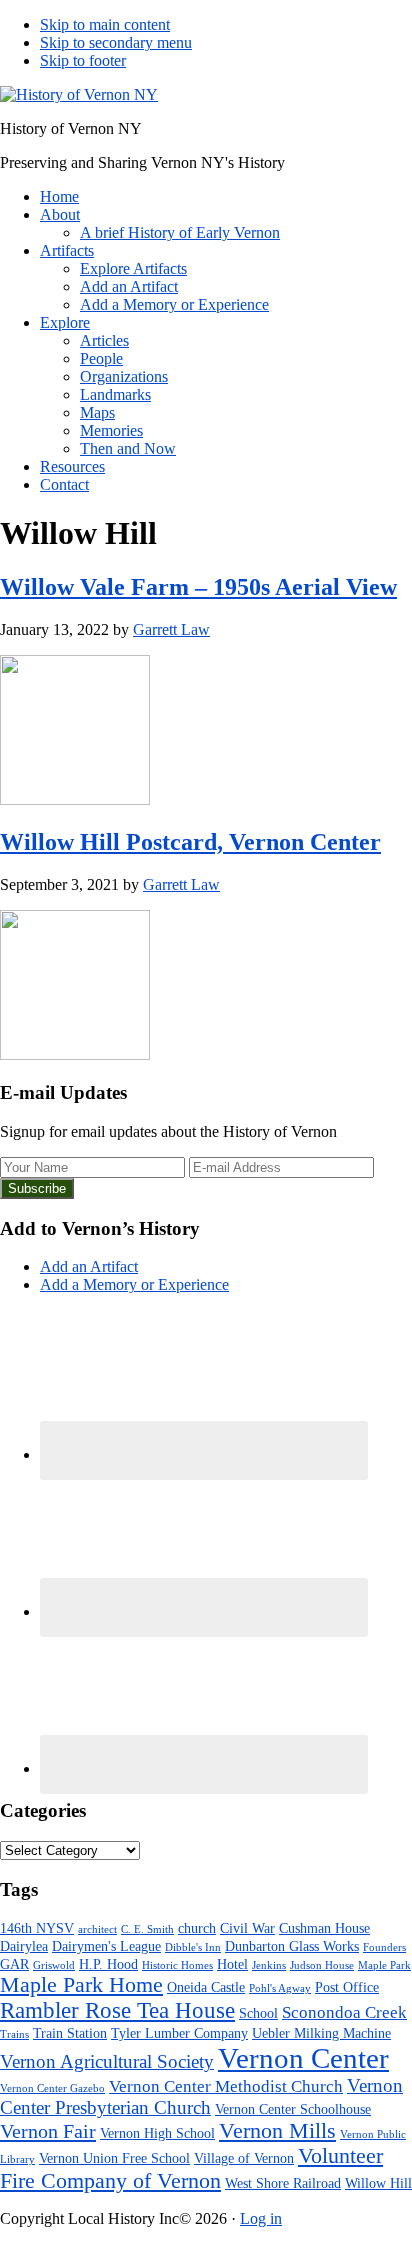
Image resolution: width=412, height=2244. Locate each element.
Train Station (70, 2033)
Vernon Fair (48, 2131)
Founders (384, 1947)
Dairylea (24, 1946)
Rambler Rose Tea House (117, 2010)
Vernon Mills (277, 2131)
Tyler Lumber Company (179, 2033)
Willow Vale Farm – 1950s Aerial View (198, 587)
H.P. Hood (108, 1964)
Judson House (322, 1965)
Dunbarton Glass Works (292, 1946)
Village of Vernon (244, 2158)
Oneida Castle (206, 1987)
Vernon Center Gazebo (52, 2088)
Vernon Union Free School (114, 2158)
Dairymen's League (106, 1946)
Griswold (54, 1965)
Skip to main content (105, 24)
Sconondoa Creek (344, 2012)
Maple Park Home (81, 1985)
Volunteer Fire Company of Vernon (191, 2168)
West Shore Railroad (283, 2183)
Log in (261, 2218)
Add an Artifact (89, 1266)
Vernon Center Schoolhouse (293, 2109)
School (258, 2013)
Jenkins (269, 1965)
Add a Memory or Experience (134, 1284)
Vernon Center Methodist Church (226, 2086)
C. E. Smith (147, 1929)
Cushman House (324, 1928)
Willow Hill (378, 2183)
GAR (14, 1964)
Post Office (347, 1987)
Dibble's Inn (193, 1947)
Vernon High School (157, 2133)
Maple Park (384, 1965)
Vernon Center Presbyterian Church (201, 2096)
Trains (14, 2034)
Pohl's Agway (280, 1988)
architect (97, 1929)
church (197, 1928)
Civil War (247, 1928)
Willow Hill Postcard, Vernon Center (190, 842)
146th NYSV (37, 1928)
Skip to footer (83, 60)
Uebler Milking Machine (321, 2033)
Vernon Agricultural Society (107, 2061)
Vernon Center (303, 2058)
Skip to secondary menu (116, 42)
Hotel (232, 1964)
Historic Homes (177, 1965)
